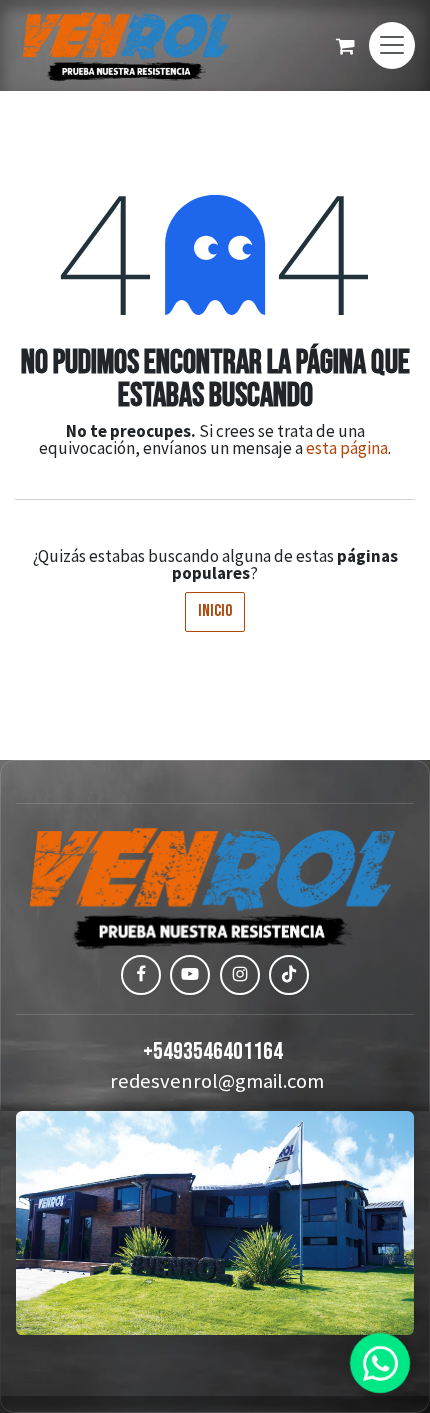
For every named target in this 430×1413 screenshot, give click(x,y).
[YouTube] (190, 975)
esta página (347, 448)
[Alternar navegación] (392, 45)
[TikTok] (289, 975)
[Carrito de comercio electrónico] (345, 46)
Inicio (215, 611)
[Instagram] (240, 975)
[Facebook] (141, 975)
